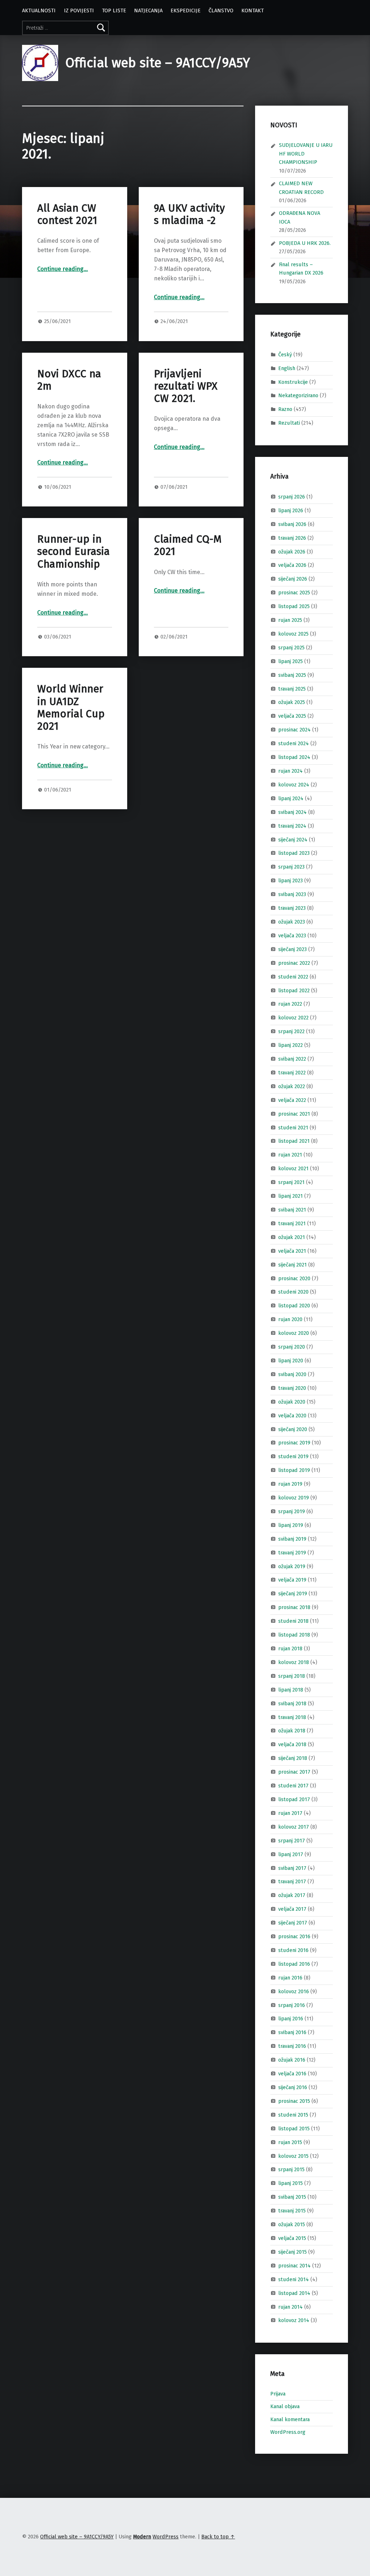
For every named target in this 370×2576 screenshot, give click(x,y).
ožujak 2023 (292, 922)
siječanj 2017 (293, 1923)
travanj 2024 (292, 826)
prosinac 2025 (294, 593)
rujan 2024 (291, 771)
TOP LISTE (114, 10)
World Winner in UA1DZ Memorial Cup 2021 (71, 708)
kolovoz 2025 (293, 634)
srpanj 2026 (292, 497)
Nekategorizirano (298, 395)
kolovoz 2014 (294, 2320)
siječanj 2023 (292, 949)
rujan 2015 (290, 2142)
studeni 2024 (294, 743)
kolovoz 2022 (293, 1018)
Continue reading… (63, 269)
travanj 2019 (292, 1552)
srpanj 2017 (292, 1840)
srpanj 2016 (292, 2005)
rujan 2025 (290, 620)
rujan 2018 (290, 1648)
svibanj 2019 (292, 1539)
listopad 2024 (294, 757)
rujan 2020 (290, 1319)
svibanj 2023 (292, 894)
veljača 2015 (292, 2238)
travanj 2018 (292, 1717)
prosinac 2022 (294, 963)
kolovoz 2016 (294, 1991)
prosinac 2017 (294, 1772)
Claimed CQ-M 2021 (188, 545)
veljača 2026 (292, 565)
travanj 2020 (292, 1388)
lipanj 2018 (291, 1690)
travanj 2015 (292, 2211)
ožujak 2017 (292, 1895)
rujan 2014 (291, 2306)
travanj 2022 (292, 1073)
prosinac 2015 (294, 2101)
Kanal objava (285, 2406)
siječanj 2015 (292, 2252)
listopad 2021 (294, 1141)
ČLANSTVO (221, 10)
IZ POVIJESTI (79, 10)
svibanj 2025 (292, 675)
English (287, 368)
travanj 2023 (292, 908)
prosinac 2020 (294, 1278)
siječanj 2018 (293, 1758)
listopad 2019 (294, 1470)
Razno (285, 409)
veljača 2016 (292, 2074)
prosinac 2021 (294, 1113)
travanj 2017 (292, 1881)
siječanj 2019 (293, 1593)
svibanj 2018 (292, 1703)
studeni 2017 (293, 1786)
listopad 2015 (294, 2129)
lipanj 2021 (291, 1196)
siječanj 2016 (293, 2087)
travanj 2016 (292, 2046)
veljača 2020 (292, 1415)
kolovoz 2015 (293, 2156)
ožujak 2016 (292, 2060)
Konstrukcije (293, 382)
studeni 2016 (293, 1950)
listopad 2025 (294, 606)
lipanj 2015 (291, 2183)
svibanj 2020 (292, 1374)
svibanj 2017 (292, 1868)
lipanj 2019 (291, 1525)
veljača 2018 (292, 1744)
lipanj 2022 (291, 1045)
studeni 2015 (293, 2115)
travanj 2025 (292, 688)
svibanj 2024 (292, 812)
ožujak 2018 (292, 1731)
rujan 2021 (290, 1155)
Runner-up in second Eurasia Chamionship (74, 552)
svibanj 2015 (292, 2197)
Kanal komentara (290, 2419)
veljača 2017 (292, 1909)
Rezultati (289, 423)
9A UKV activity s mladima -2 (189, 214)
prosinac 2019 (294, 1443)
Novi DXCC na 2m (69, 380)
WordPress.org (288, 2432)
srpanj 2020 (292, 1347)
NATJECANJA (148, 10)
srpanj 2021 (291, 1182)
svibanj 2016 (292, 2032)
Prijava (278, 2394)
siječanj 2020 (293, 1429)
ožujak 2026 (292, 551)
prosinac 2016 (294, 1936)
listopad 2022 (294, 990)
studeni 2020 (293, 1292)
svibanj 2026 (292, 524)
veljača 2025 (292, 716)
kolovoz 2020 (294, 1333)
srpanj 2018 (292, 1676)
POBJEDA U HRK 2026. (305, 243)
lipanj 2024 (291, 798)
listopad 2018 (294, 1635)
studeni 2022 (293, 976)
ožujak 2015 (292, 2224)
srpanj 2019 (292, 1511)
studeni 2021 (293, 1127)
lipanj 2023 (291, 880)
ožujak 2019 (292, 1566)
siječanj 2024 (293, 839)
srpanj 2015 (291, 2169)
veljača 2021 (292, 1251)
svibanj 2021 (292, 1210)
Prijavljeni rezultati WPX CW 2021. (186, 386)
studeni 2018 (293, 1621)
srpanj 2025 (291, 648)
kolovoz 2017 (294, 1827)
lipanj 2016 (291, 2019)
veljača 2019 (292, 1580)
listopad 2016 (294, 1964)
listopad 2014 (294, 2293)
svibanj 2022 (292, 1059)
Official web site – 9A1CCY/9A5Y (158, 63)
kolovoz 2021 (293, 1168)
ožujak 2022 (292, 1086)
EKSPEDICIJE (186, 10)
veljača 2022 (292, 1100)
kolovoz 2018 (294, 1662)
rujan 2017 (290, 1813)
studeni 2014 (294, 2279)
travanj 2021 (292, 1223)
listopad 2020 (294, 1306)
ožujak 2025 (292, 702)
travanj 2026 (292, 538)
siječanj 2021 (292, 1264)
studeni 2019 (293, 1456)
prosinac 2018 (294, 1607)
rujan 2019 (290, 1484)
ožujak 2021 (292, 1237)
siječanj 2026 (293, 579)
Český (285, 355)
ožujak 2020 (292, 1401)
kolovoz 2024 (294, 785)
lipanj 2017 (291, 1854)
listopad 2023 (294, 853)
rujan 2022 (290, 1004)
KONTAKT (253, 10)
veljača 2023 (292, 935)
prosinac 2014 (294, 2266)
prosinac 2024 (294, 730)
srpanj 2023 (291, 867)
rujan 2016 (290, 1978)
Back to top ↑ (218, 2537)
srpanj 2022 (291, 1031)
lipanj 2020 (291, 1361)
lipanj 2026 (291, 510)
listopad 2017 (294, 1799)
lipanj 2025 (291, 661)
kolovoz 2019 (294, 1498)
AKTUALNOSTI (39, 10)
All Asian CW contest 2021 (67, 214)
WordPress (165, 2537)
